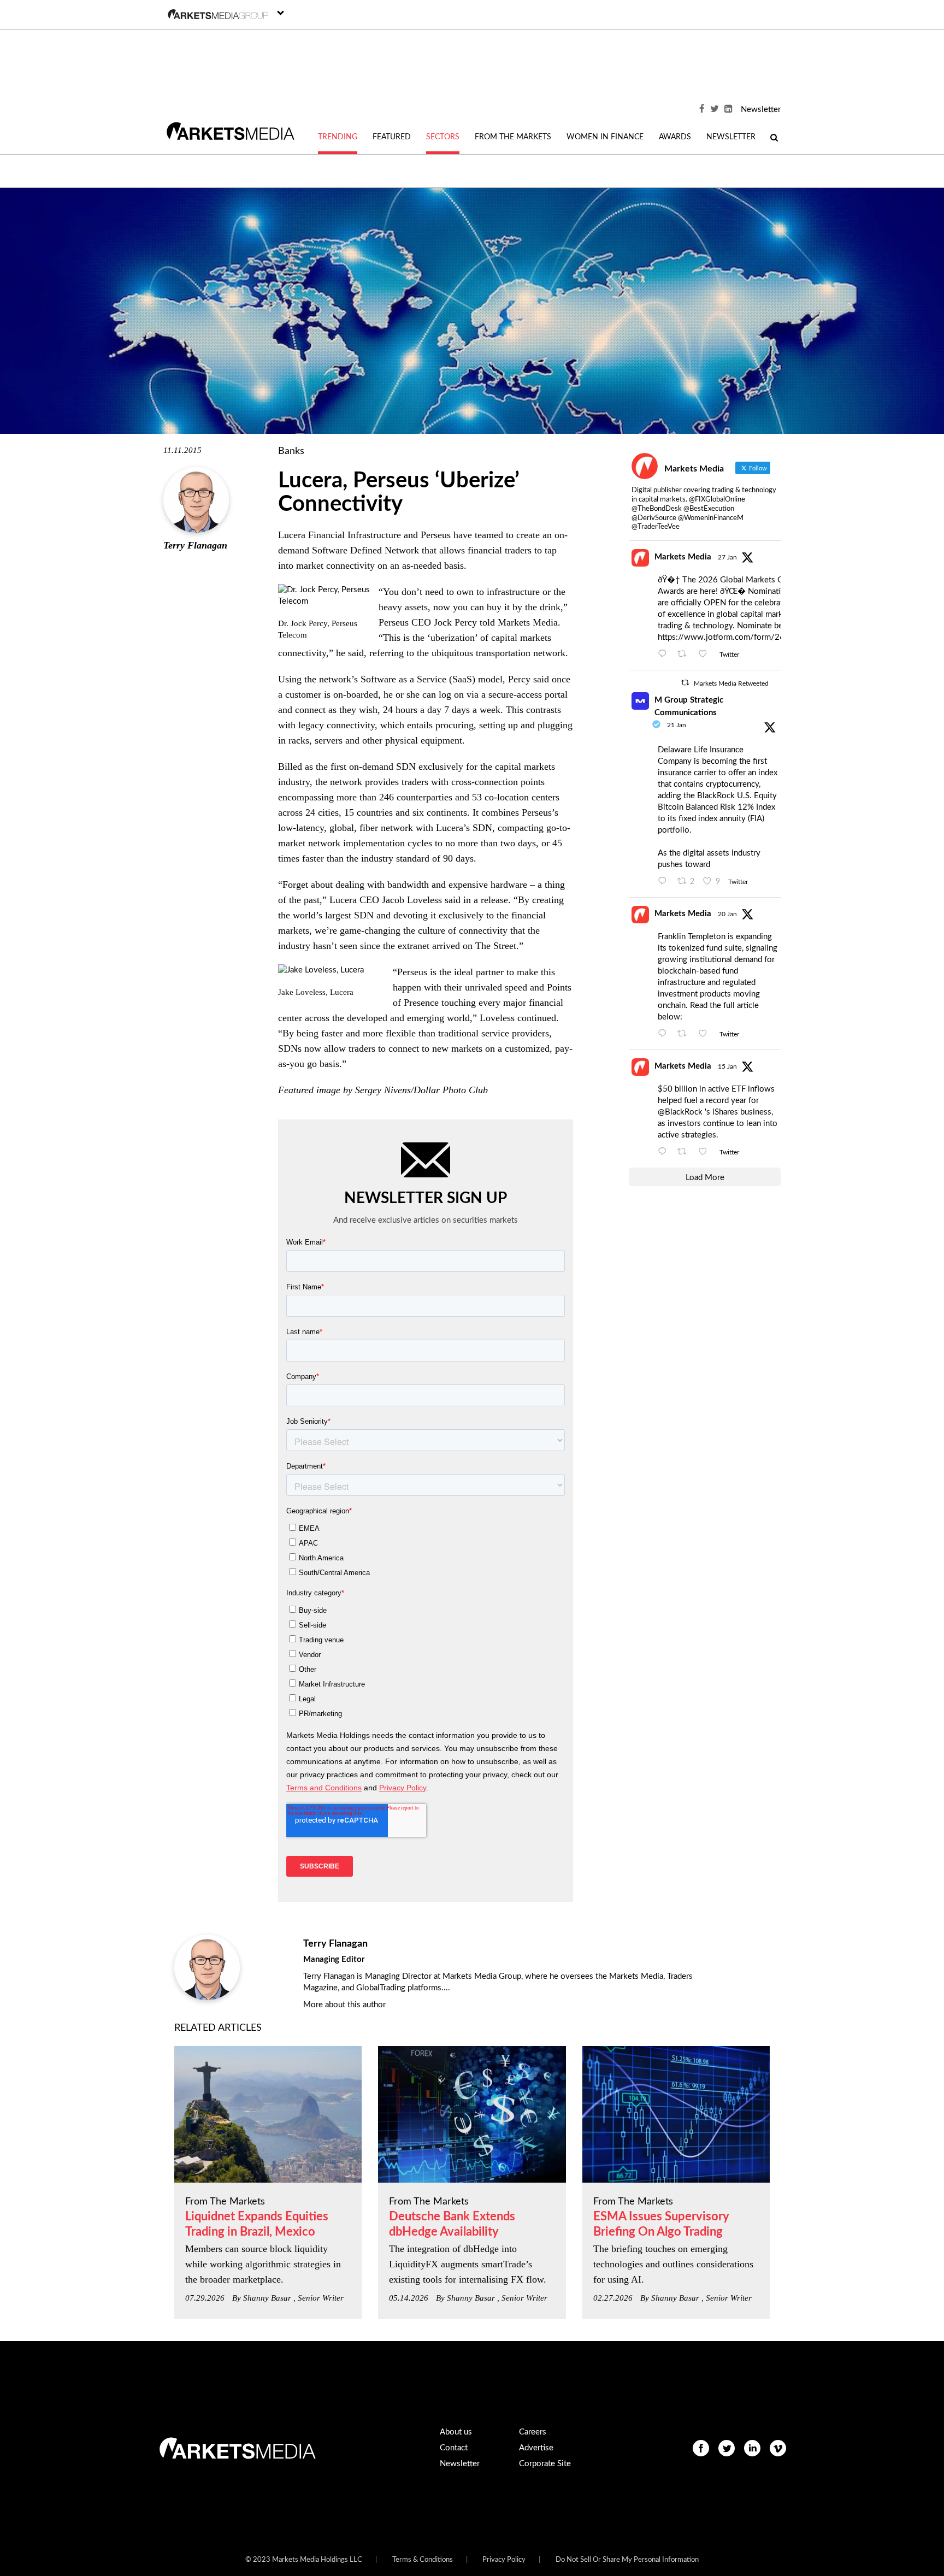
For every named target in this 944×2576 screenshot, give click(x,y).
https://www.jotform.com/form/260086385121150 (753, 637)
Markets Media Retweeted (731, 683)
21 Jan (677, 725)
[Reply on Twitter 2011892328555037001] (665, 1152)
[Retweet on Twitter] (685, 683)
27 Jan (727, 557)
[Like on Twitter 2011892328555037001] (706, 1152)
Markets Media (683, 557)
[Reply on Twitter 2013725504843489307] (665, 1034)
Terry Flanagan (195, 545)
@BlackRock (680, 1112)
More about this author (344, 2005)
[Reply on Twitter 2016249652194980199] (665, 655)
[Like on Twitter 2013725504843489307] (706, 1034)
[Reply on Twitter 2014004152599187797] (665, 882)
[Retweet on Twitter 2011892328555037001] (685, 1152)
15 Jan (727, 1066)
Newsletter (761, 110)
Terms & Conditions (423, 2560)
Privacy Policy (504, 2560)
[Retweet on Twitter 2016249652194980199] (685, 655)
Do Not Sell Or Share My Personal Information (627, 2560)
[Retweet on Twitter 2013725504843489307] (685, 1034)
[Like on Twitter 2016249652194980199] (706, 655)
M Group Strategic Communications (689, 706)
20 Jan (727, 914)
